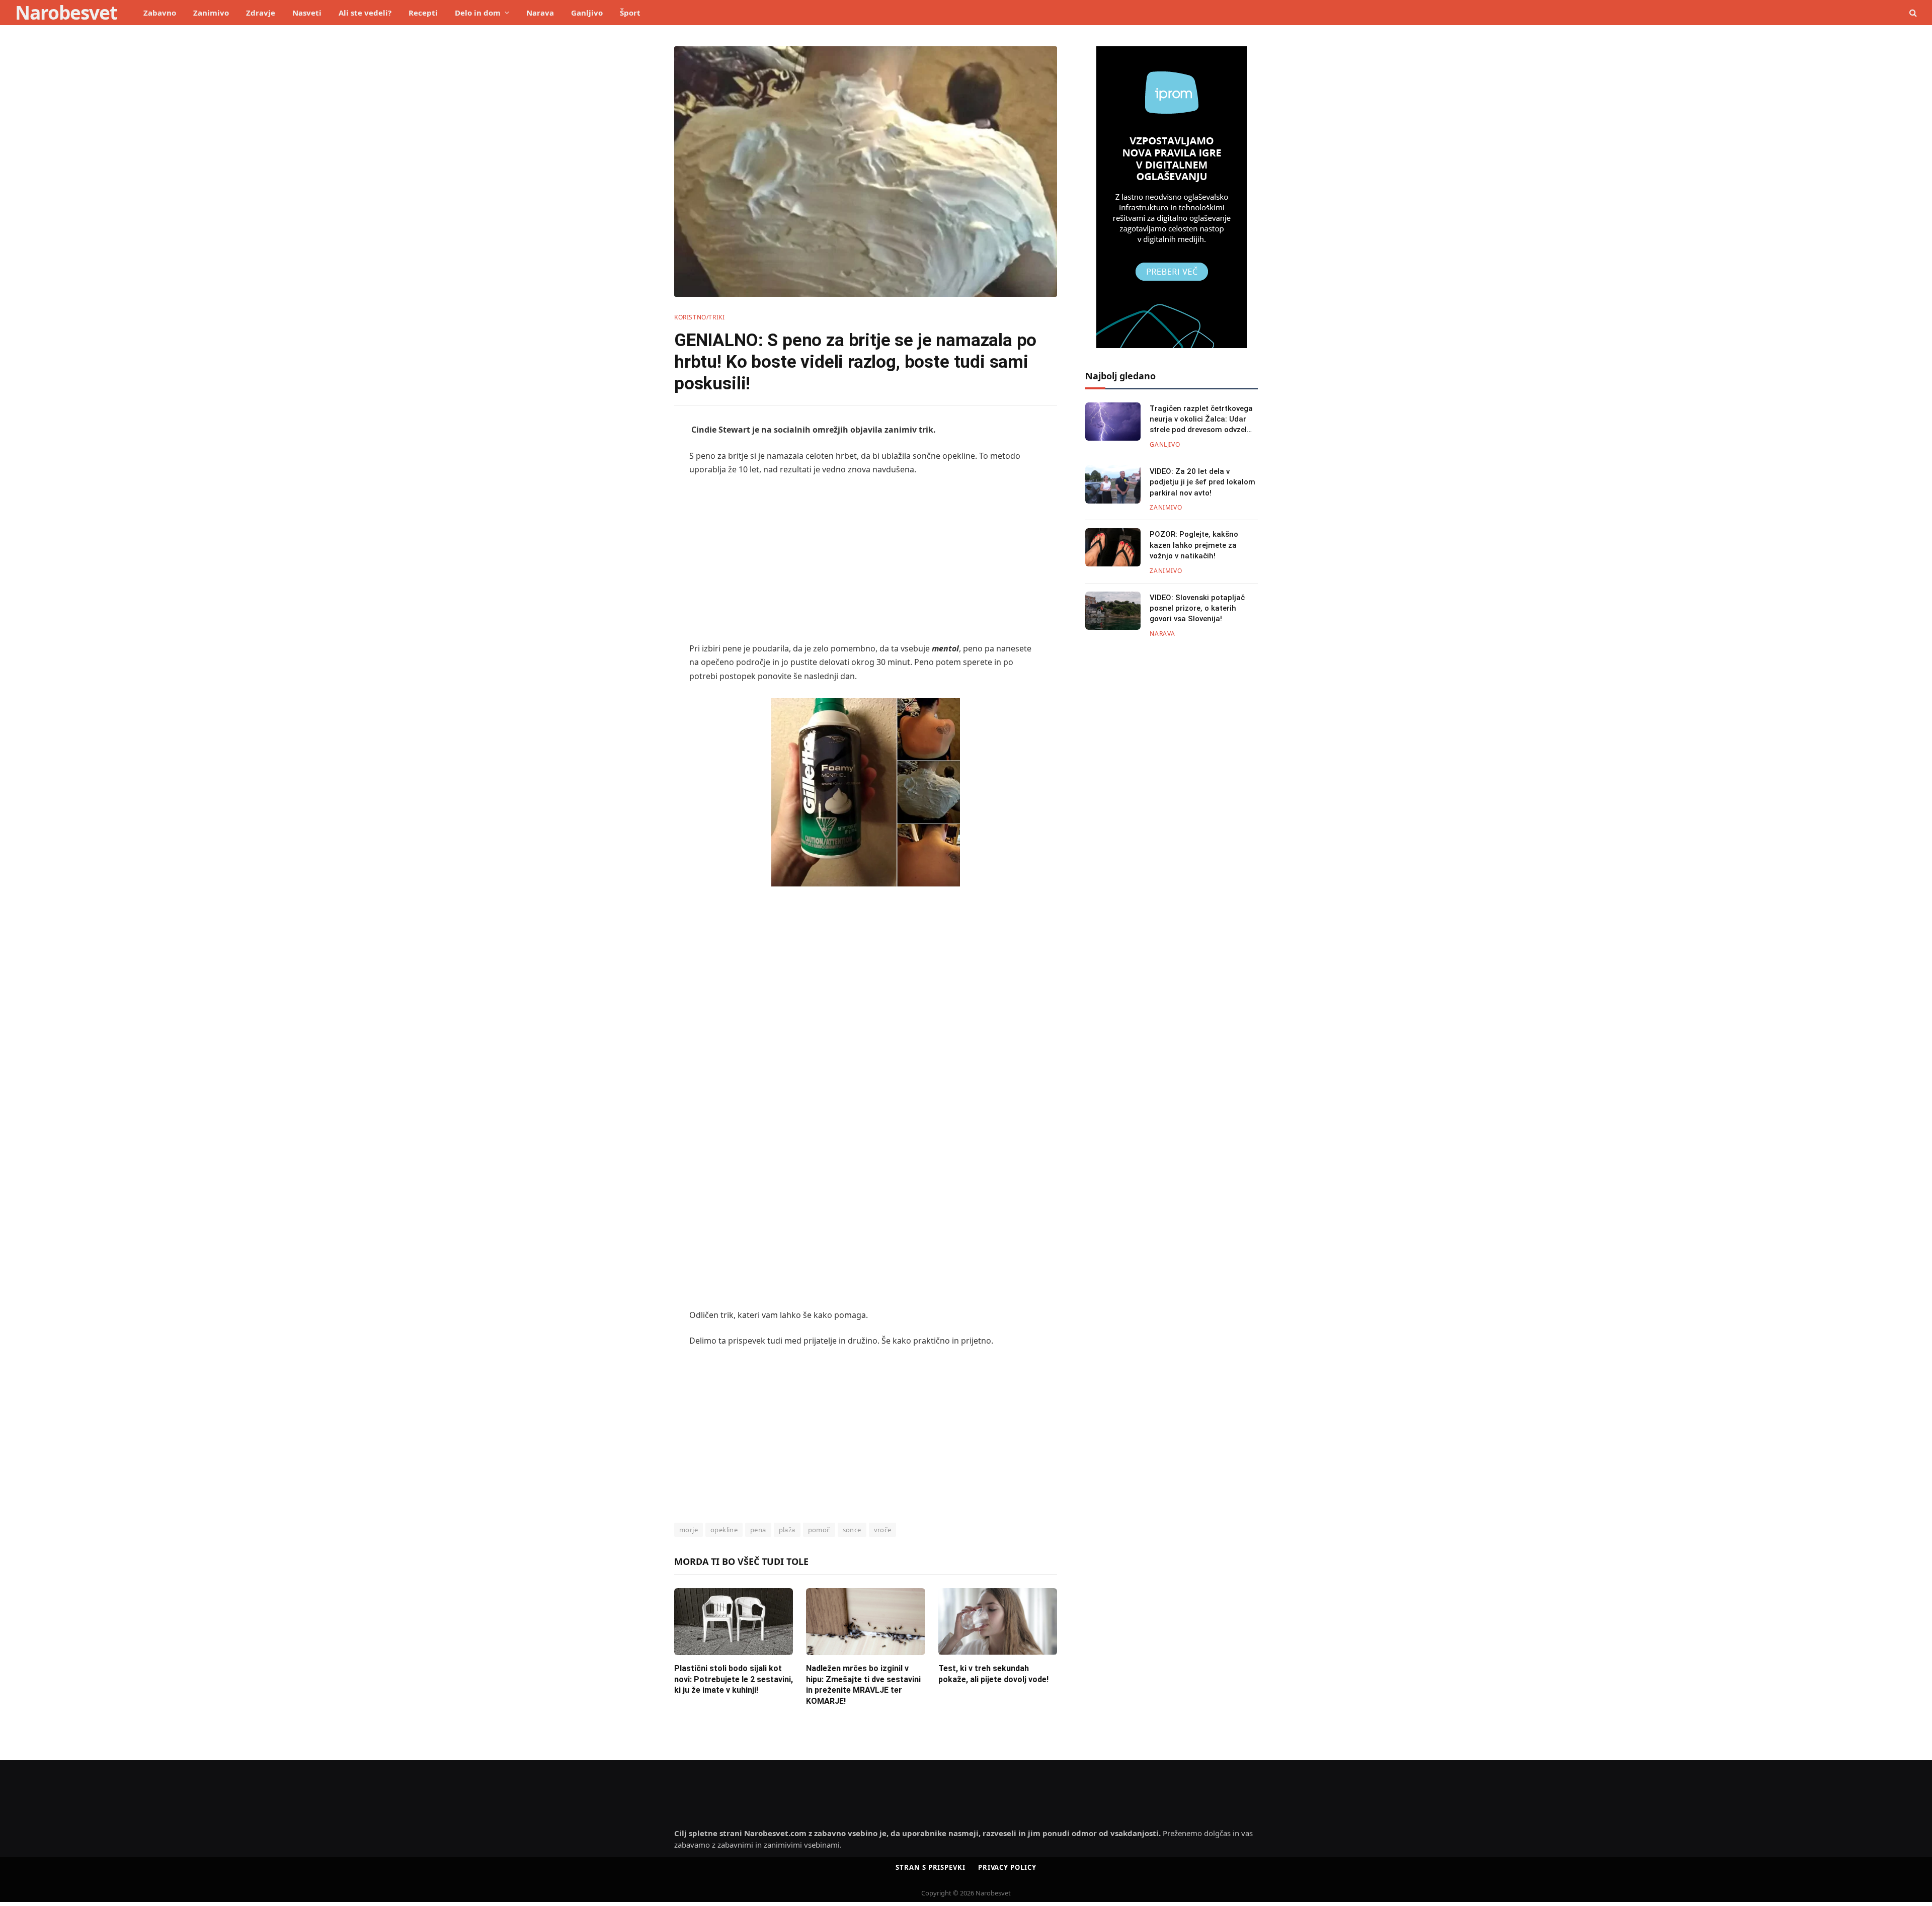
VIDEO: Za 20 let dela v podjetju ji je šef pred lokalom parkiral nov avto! (1202, 482)
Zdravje (261, 13)
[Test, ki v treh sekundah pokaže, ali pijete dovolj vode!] (998, 1622)
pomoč (819, 1530)
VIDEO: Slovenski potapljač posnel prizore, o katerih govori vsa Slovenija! (1197, 608)
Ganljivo (587, 13)
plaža (787, 1530)
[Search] (1912, 13)
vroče (883, 1530)
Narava (540, 13)
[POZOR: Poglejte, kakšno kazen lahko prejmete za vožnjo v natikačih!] (1113, 547)
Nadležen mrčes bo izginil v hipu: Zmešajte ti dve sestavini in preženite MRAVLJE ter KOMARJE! (863, 1685)
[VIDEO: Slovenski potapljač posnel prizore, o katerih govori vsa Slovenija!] (1113, 611)
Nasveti (307, 13)
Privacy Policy (1007, 1867)
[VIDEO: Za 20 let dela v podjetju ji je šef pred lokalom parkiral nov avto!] (1113, 484)
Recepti (423, 13)
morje (689, 1530)
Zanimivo (211, 13)
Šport (630, 13)
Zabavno (160, 13)
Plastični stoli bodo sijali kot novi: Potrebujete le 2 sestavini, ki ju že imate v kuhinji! (734, 1679)
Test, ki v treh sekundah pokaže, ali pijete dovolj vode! (993, 1674)
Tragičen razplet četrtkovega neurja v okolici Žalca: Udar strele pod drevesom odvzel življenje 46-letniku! (1201, 420)
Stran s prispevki (930, 1867)
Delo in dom (478, 13)
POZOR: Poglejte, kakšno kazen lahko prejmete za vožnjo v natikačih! (1194, 545)
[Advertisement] (866, 559)
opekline (724, 1530)
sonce (852, 1530)
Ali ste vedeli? (365, 13)
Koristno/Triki (699, 317)
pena (758, 1530)
